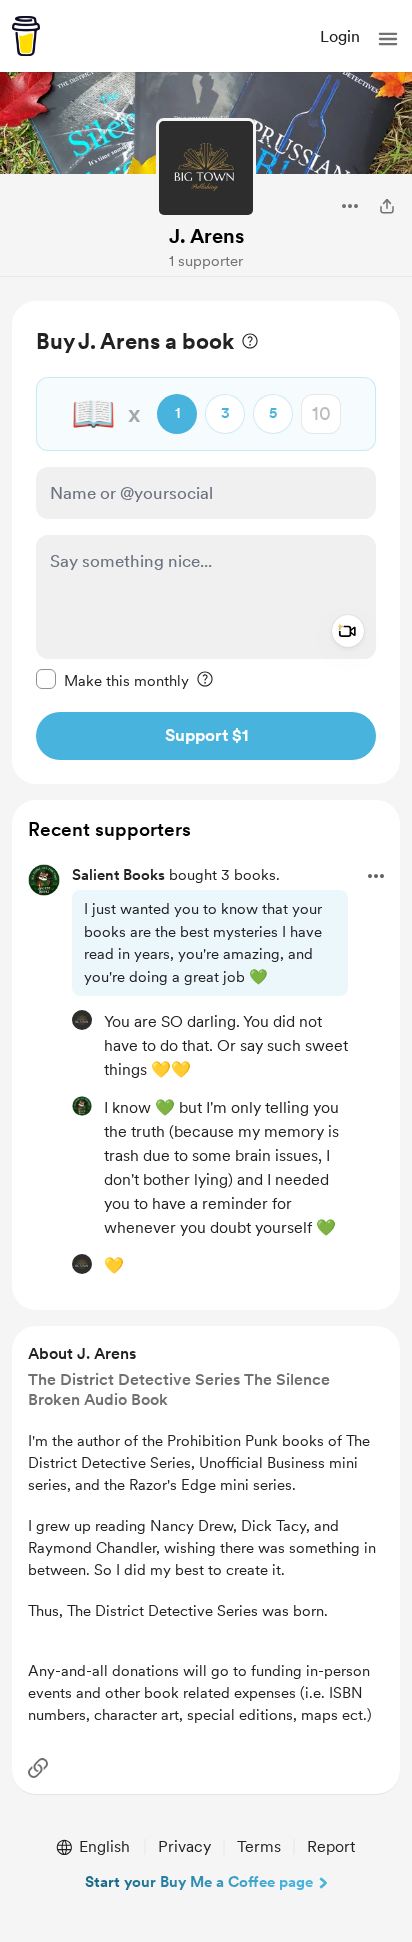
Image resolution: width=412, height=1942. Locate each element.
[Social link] (38, 1768)
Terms (259, 1846)
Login (340, 36)
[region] (206, 542)
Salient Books (118, 875)
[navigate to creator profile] (206, 168)
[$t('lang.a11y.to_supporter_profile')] (82, 1020)
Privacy (184, 1846)
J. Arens (206, 236)
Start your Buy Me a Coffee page (199, 1882)
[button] (388, 39)
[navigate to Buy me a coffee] (26, 36)
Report (331, 1846)
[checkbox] (112, 680)
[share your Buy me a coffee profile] (387, 206)
